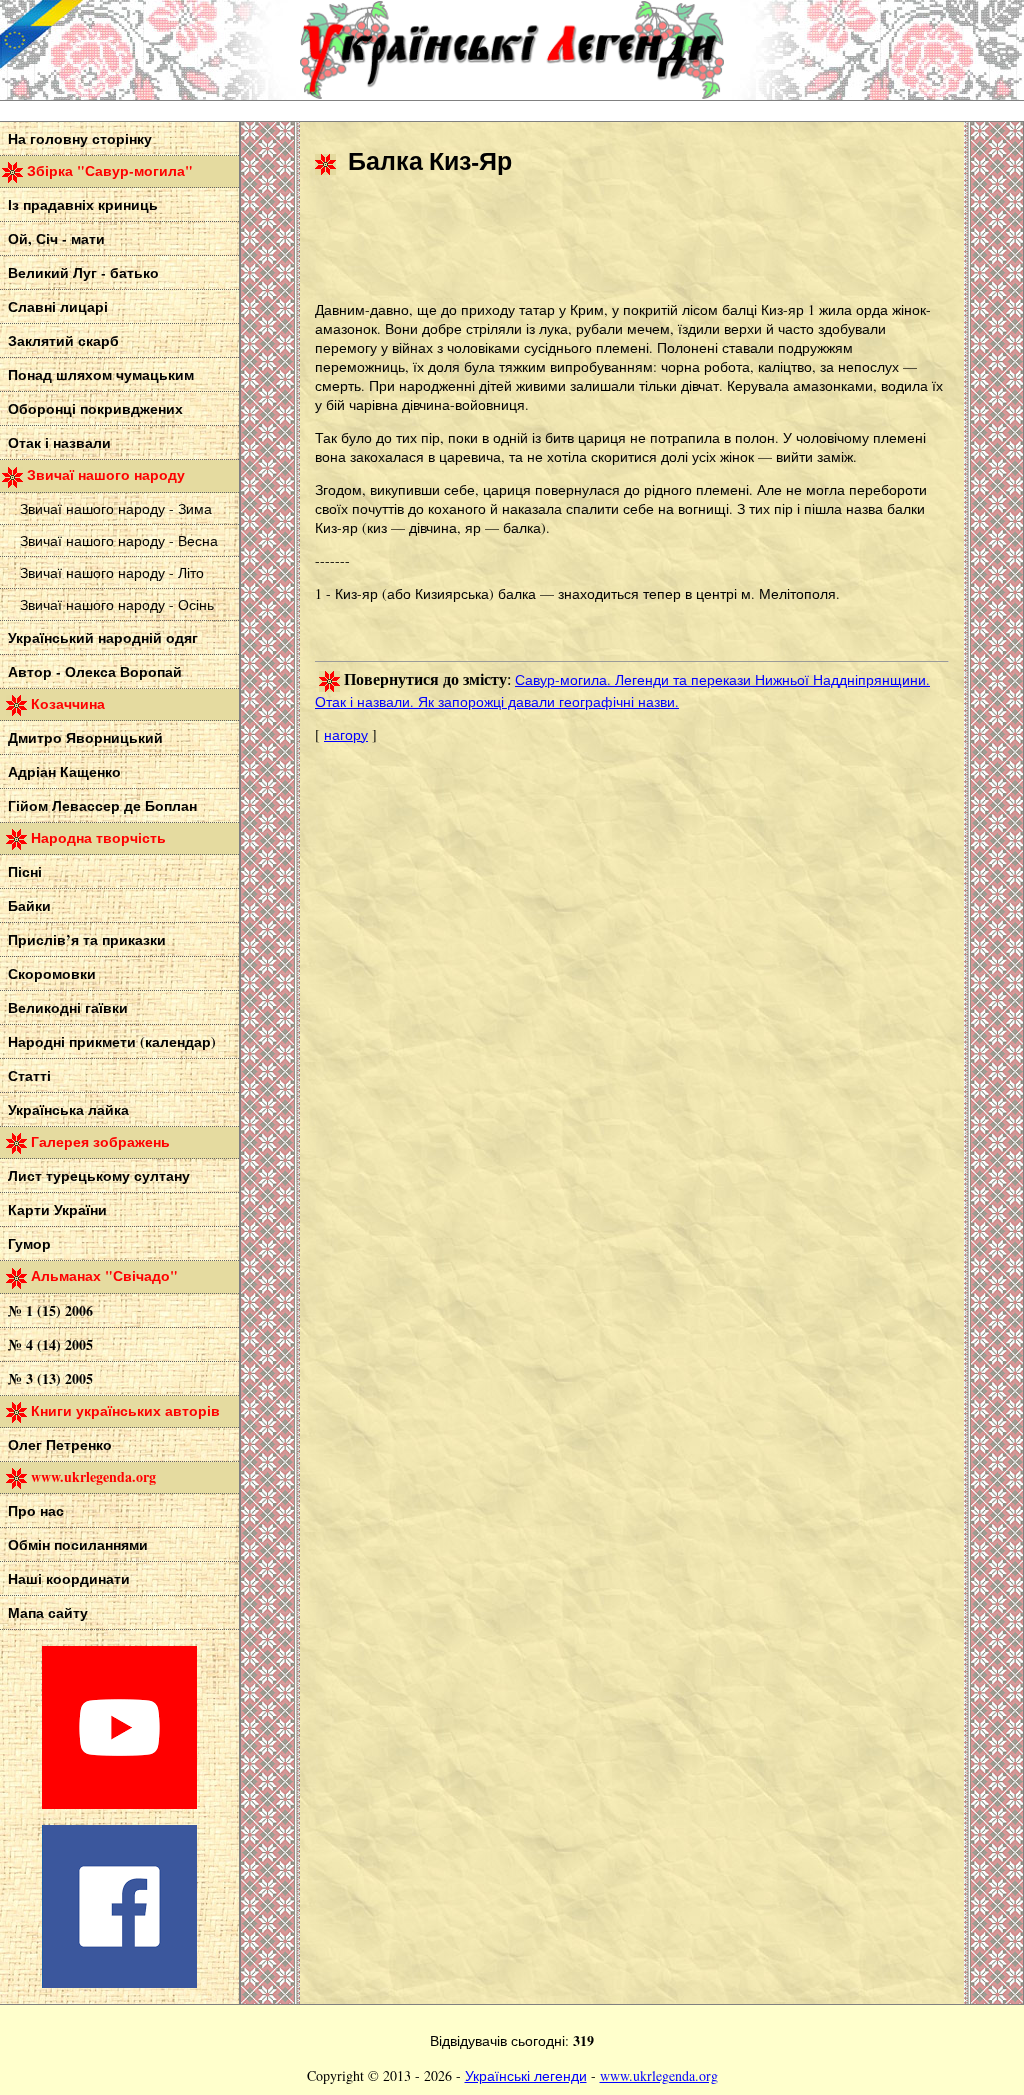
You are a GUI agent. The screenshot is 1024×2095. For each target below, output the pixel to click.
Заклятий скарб (63, 340)
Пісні (25, 871)
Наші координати (69, 1578)
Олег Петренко (60, 1444)
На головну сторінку (80, 138)
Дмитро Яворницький (85, 737)
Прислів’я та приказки (87, 939)
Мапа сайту (48, 1612)
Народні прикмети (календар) (112, 1041)
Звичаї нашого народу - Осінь (117, 604)
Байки (29, 905)
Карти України (57, 1209)
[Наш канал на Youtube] (119, 1803)
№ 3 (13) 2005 (50, 1378)
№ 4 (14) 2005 (50, 1344)
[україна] (150, 50)
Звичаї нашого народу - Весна (119, 540)
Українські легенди (526, 2075)
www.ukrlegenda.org (659, 2075)
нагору (346, 734)
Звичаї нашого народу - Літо (112, 572)
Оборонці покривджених (95, 408)
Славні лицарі (58, 306)
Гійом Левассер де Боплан (102, 805)
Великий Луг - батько (83, 272)
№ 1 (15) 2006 (50, 1310)
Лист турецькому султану (99, 1175)
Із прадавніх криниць (83, 204)
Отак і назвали (59, 442)
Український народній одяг (103, 637)
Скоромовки (52, 973)
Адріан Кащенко (64, 771)
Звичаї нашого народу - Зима (116, 508)
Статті (29, 1075)
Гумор (29, 1243)
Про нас (36, 1510)
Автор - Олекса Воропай (95, 671)
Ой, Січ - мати (56, 238)
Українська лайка (68, 1109)
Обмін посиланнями (78, 1544)
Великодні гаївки (68, 1007)
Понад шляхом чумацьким (101, 374)
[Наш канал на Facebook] (119, 1982)
